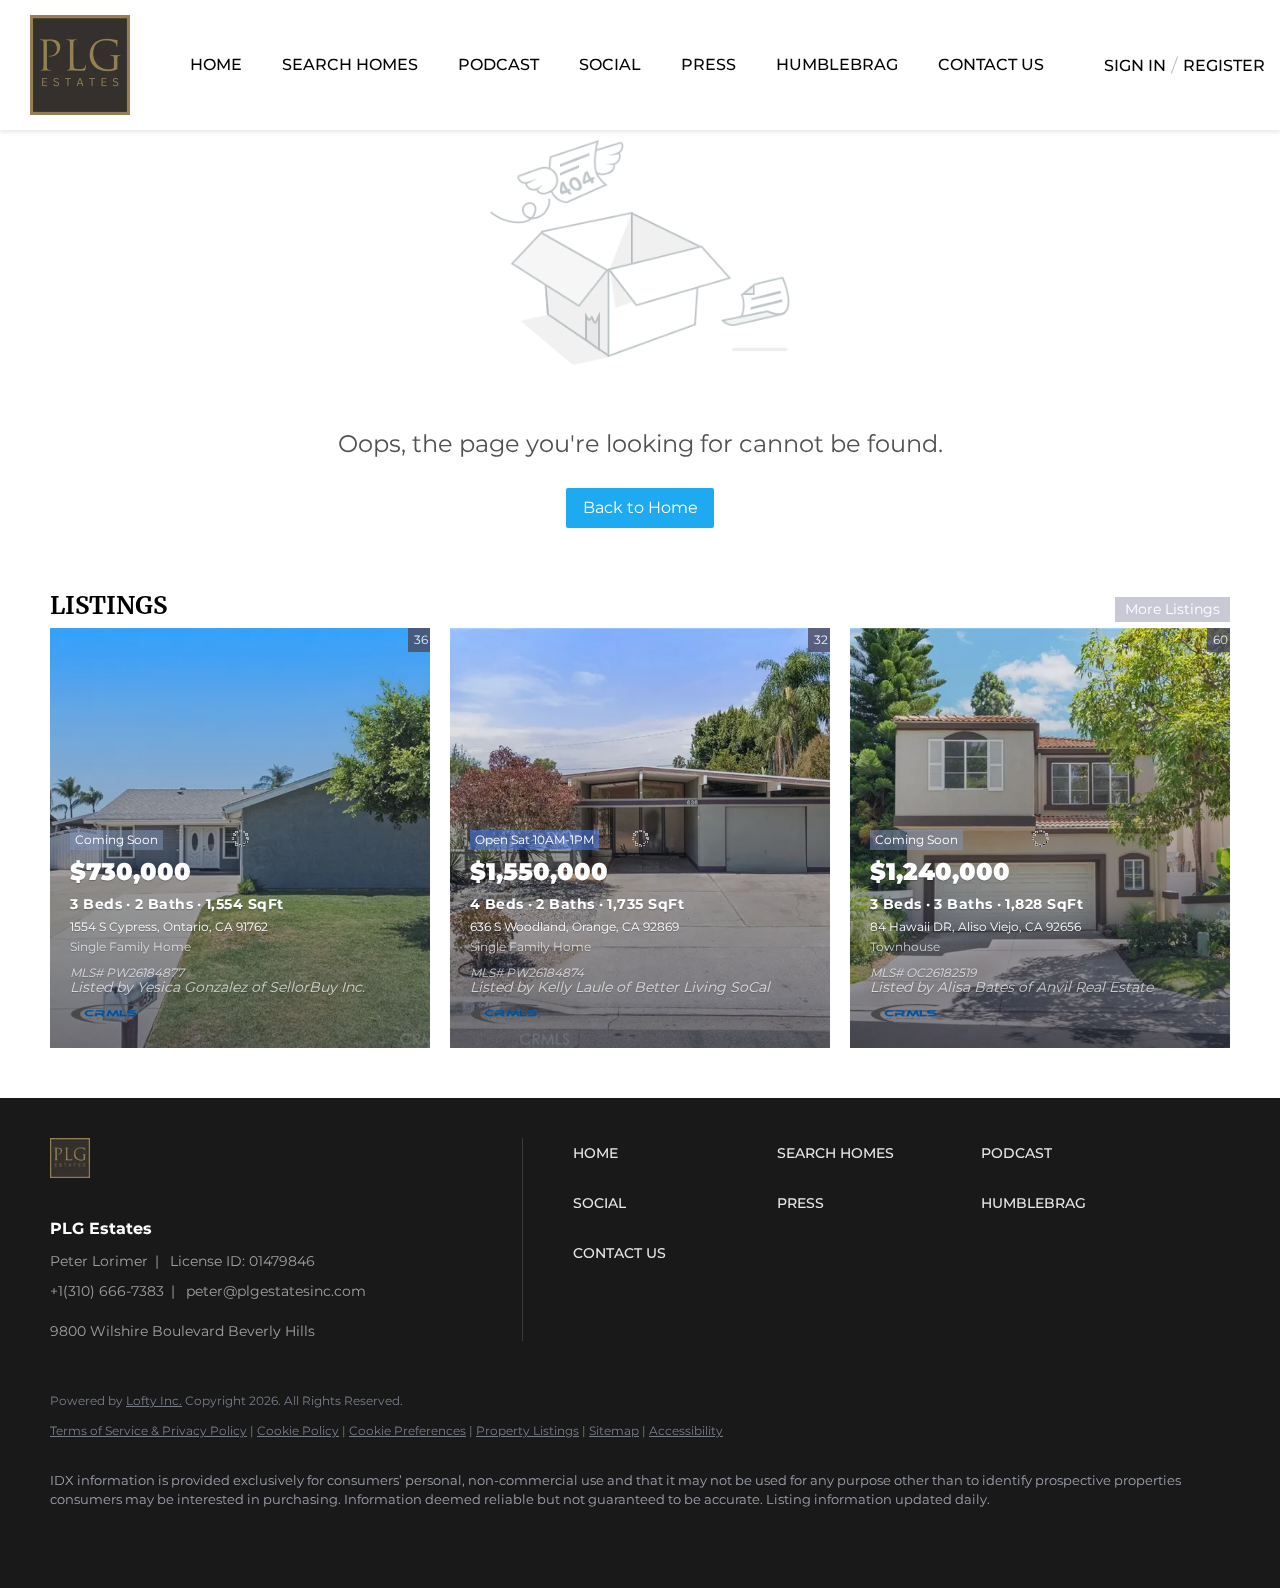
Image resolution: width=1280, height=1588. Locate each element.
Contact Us (991, 64)
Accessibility (686, 1430)
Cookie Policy (298, 1430)
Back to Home (640, 507)
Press (708, 64)
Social (610, 64)
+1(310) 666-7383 (107, 1291)
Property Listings (527, 1430)
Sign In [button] (1135, 65)
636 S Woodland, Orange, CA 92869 (574, 926)
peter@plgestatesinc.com (276, 1291)
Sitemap (614, 1430)
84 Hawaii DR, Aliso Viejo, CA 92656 (975, 926)
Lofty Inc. (154, 1400)
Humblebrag (837, 64)
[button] (670, 1153)
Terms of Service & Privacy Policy (148, 1430)
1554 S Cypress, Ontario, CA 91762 (169, 926)
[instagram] (74, 1534)
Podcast (498, 64)
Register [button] (1224, 65)
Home (216, 64)
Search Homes (350, 64)
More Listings (1172, 609)
